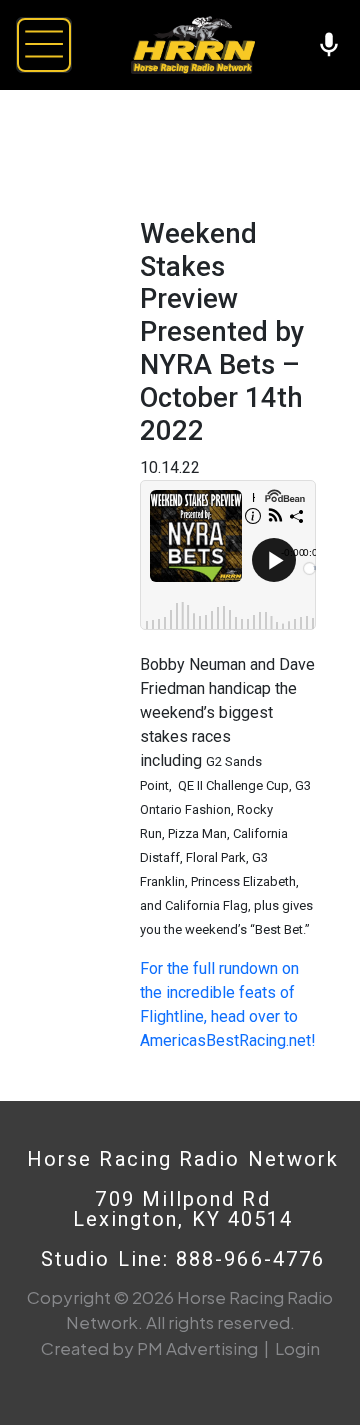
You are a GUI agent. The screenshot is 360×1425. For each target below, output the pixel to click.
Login (297, 1348)
